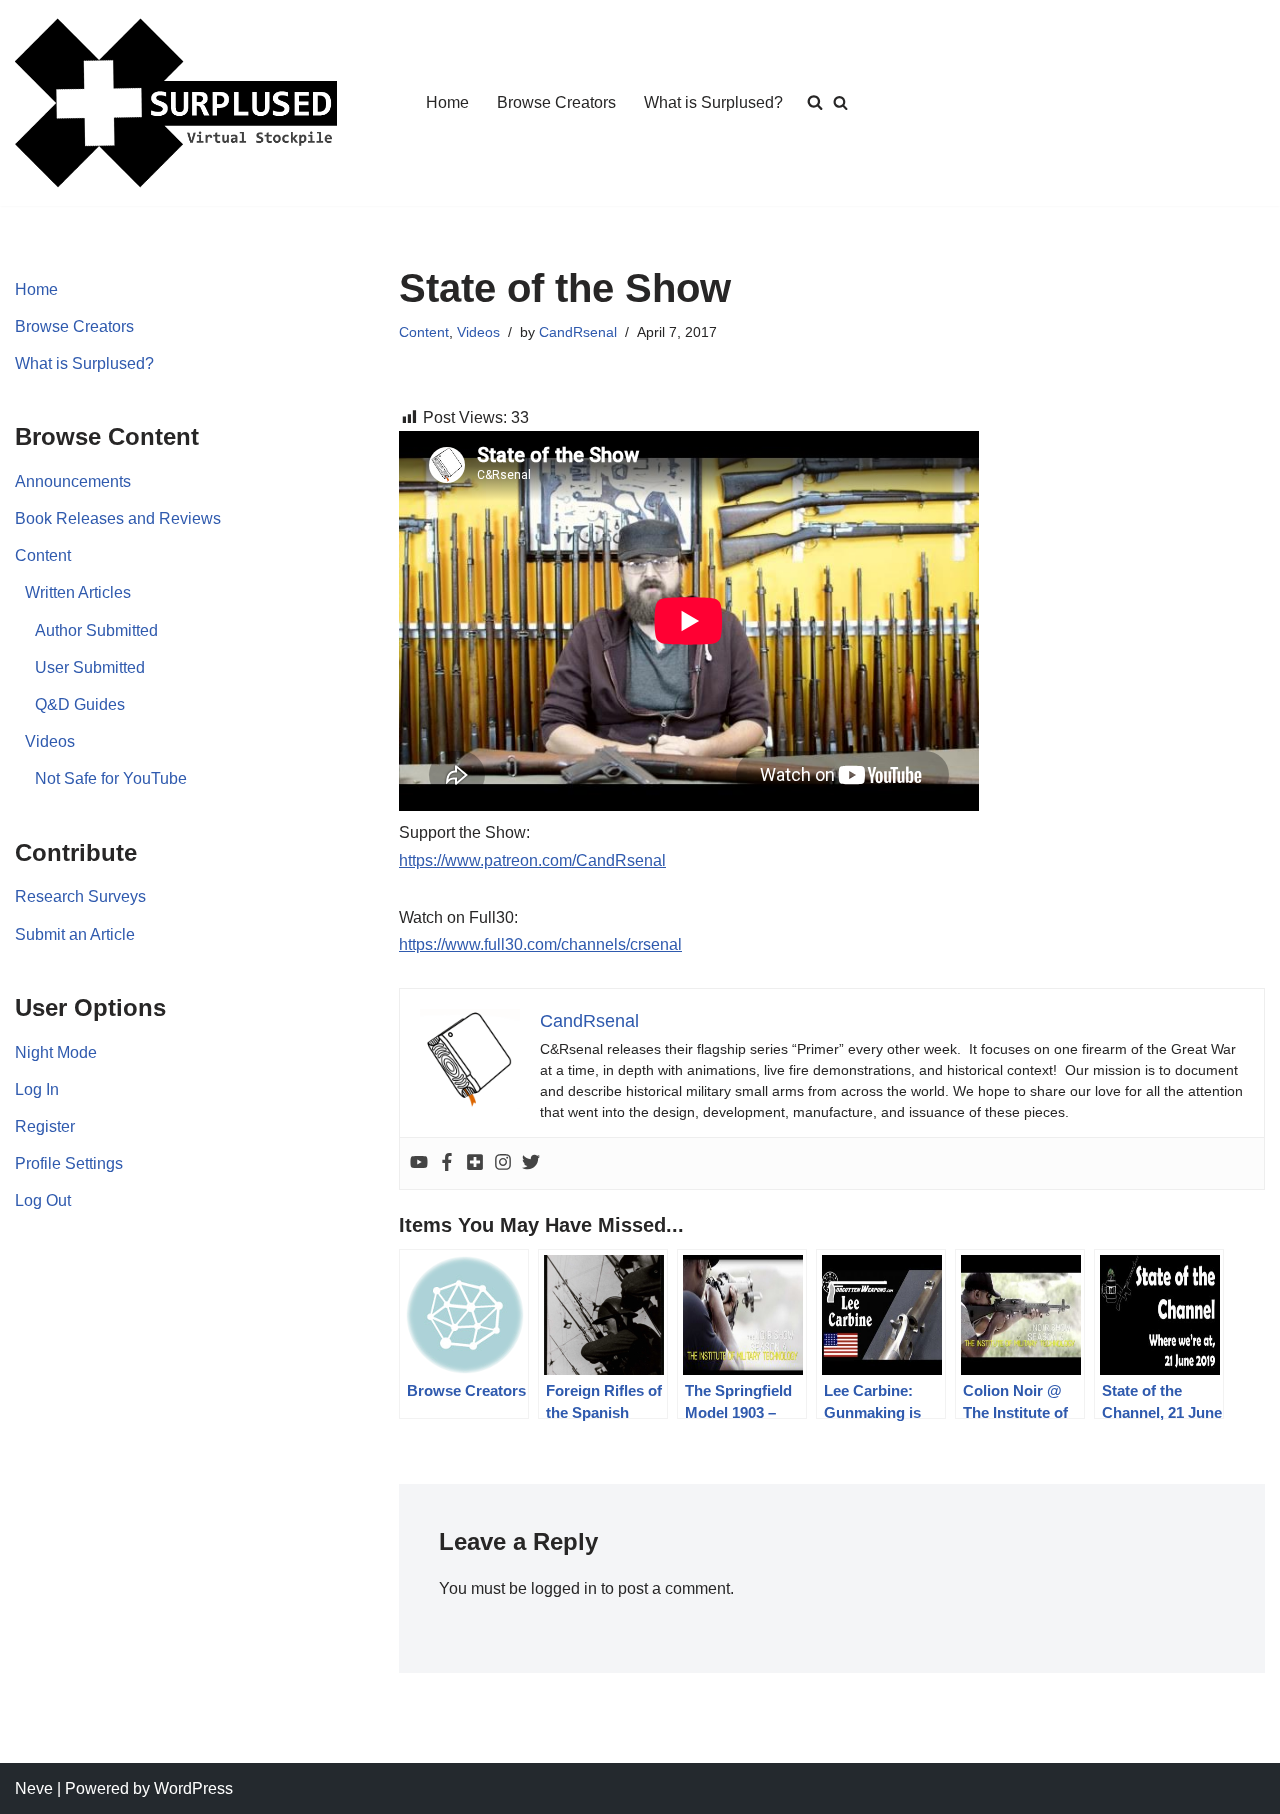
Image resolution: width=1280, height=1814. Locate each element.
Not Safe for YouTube (111, 778)
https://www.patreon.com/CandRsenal (532, 860)
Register (45, 1126)
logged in (564, 1588)
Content (43, 555)
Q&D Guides (80, 704)
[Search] (840, 102)
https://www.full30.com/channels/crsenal (540, 944)
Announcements (73, 481)
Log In (37, 1089)
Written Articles (78, 592)
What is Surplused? (713, 102)
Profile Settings (69, 1163)
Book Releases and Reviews (118, 518)
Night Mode (56, 1052)
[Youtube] (419, 1163)
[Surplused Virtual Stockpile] (176, 103)
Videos (50, 741)
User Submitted (90, 667)
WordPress (193, 1788)
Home (447, 102)
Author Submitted (96, 630)
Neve (34, 1788)
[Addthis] (475, 1163)
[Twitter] (531, 1163)
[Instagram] (503, 1163)
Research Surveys (80, 896)
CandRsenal (578, 332)
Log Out (43, 1200)
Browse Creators (556, 102)
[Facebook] (447, 1163)
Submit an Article (75, 934)
